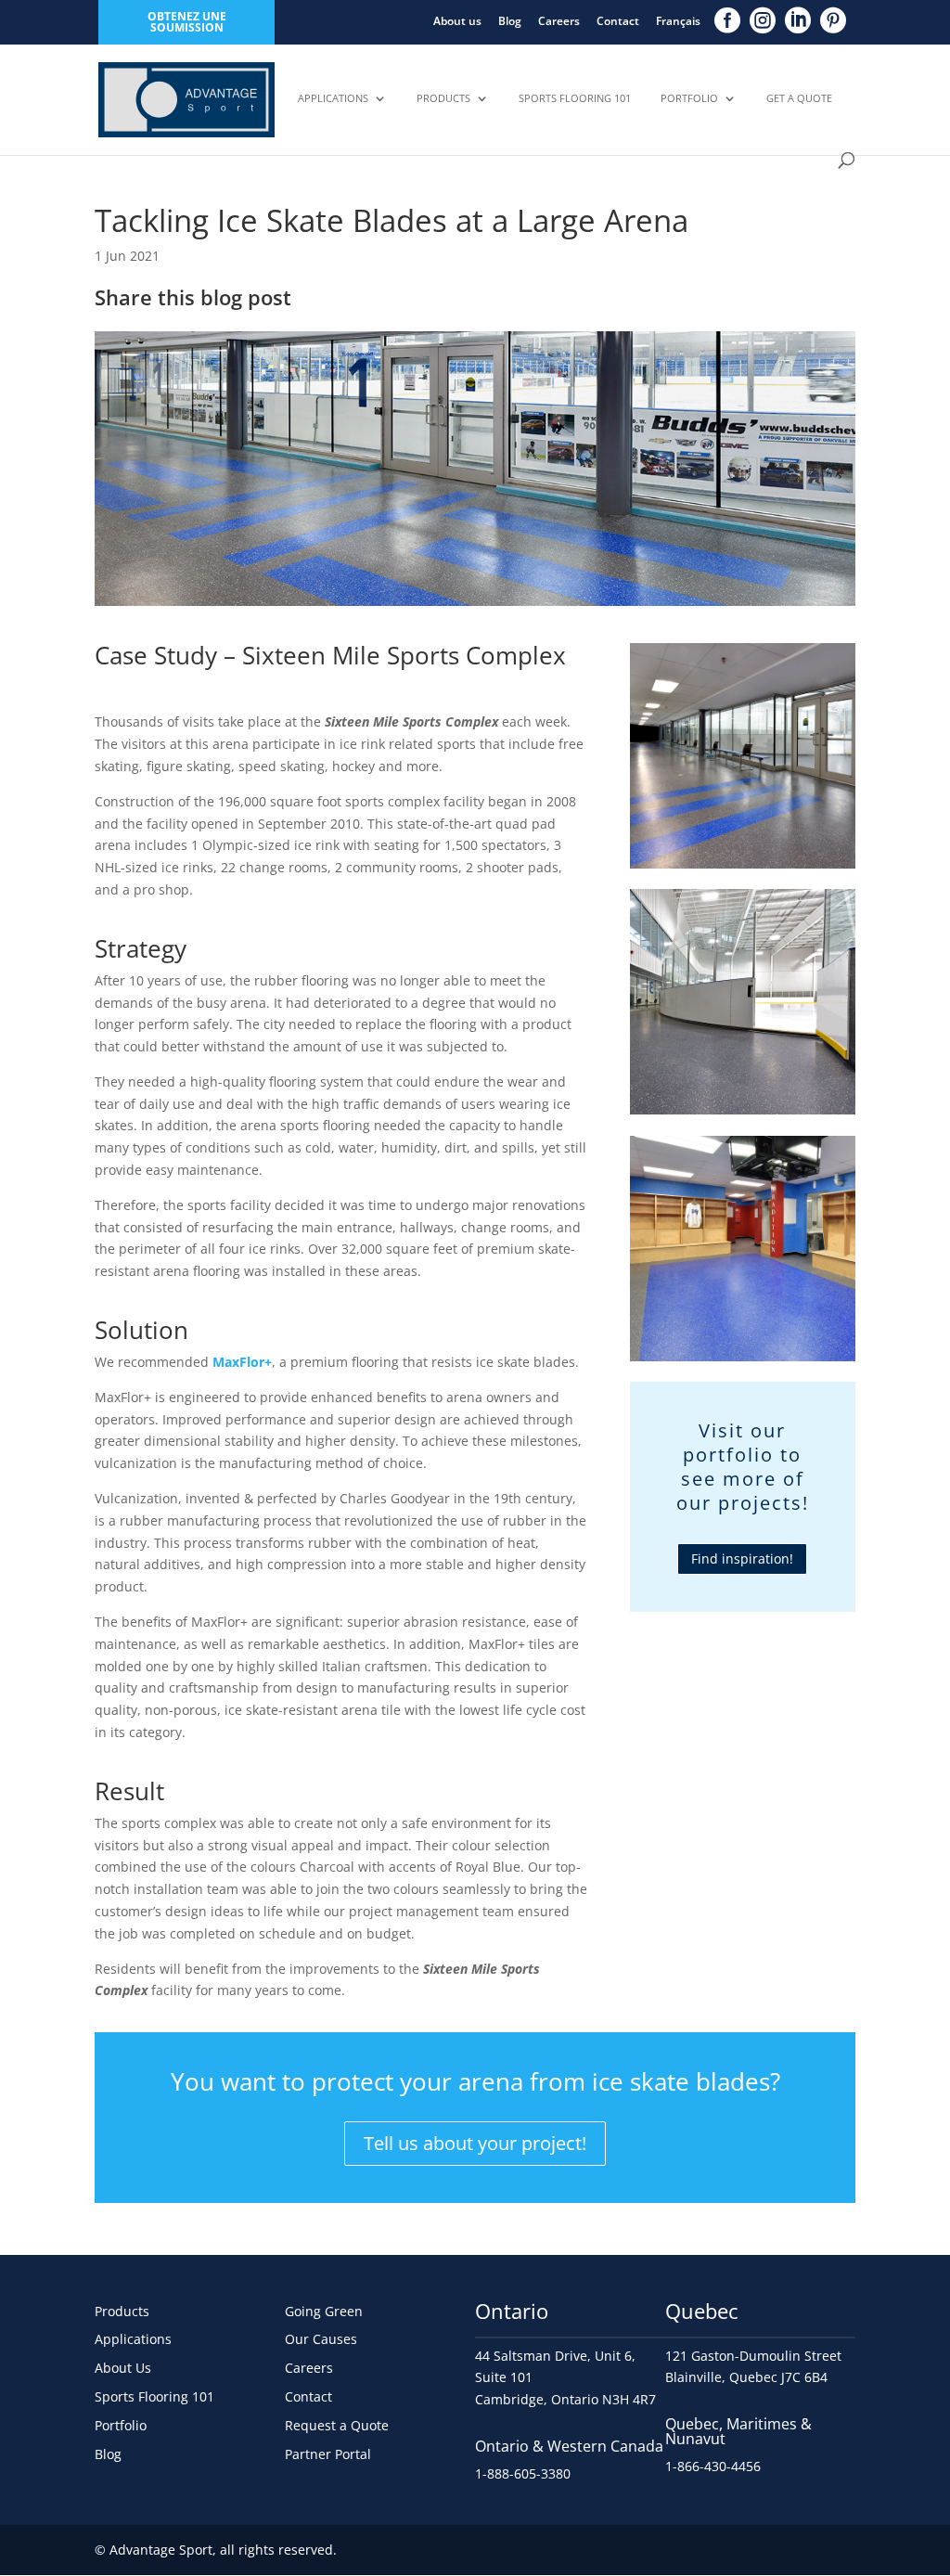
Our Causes (321, 2339)
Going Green (324, 2311)
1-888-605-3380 (523, 2473)
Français (678, 21)
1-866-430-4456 (713, 2466)
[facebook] (727, 20)
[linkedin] (798, 20)
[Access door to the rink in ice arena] (743, 1114)
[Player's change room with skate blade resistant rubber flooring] (743, 1361)
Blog (510, 21)
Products (443, 98)
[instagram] (763, 20)
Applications (333, 98)
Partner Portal (328, 2454)
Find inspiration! (742, 1558)
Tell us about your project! (475, 2143)
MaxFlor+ (242, 1362)
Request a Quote (337, 2425)
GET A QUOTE (799, 98)
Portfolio (689, 98)
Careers (559, 21)
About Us (123, 2368)
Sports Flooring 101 (575, 98)
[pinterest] (833, 20)
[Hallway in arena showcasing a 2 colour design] (743, 868)
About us (457, 21)
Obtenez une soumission (187, 22)
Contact (618, 21)
